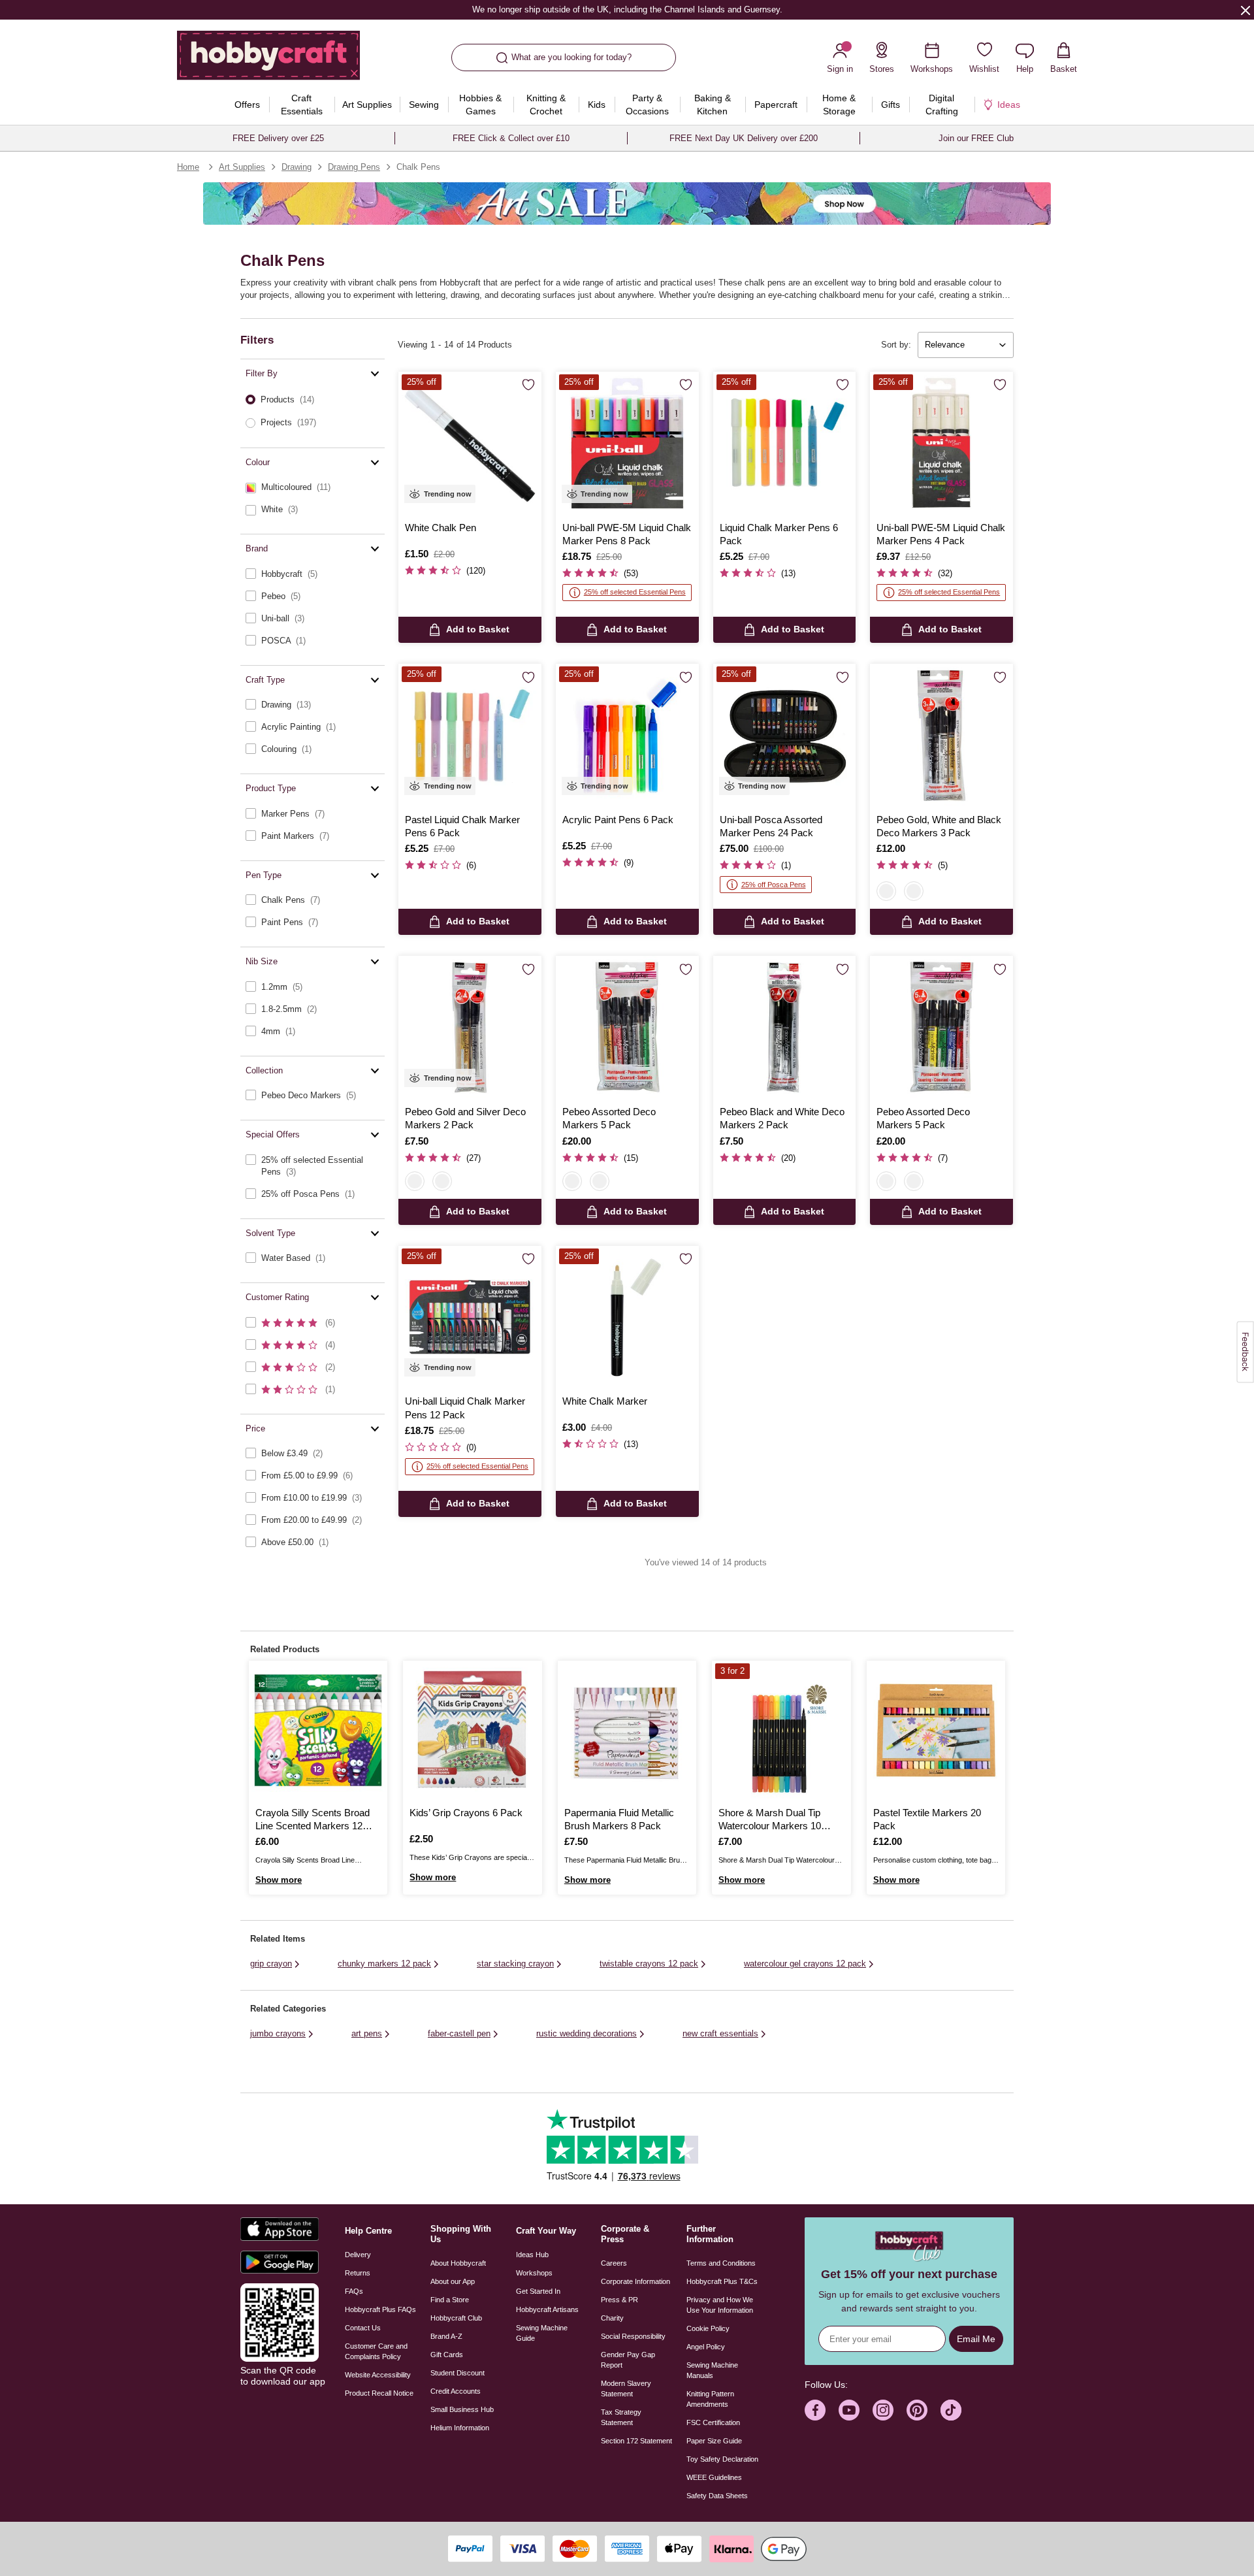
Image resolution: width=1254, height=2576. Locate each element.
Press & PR (619, 2300)
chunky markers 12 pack (384, 1964)
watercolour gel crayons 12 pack (805, 1964)
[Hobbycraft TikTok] (951, 2410)
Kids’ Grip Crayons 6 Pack (466, 1813)
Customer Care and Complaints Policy (376, 2351)
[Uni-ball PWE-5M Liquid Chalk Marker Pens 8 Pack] (627, 443)
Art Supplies (242, 167)
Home (188, 167)
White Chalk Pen (441, 528)
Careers (614, 2263)
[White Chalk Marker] (627, 1317)
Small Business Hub (462, 2409)
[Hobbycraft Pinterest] (917, 2410)
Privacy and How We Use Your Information (720, 2305)
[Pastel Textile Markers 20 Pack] (936, 1730)
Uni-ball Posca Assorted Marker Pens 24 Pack (771, 826)
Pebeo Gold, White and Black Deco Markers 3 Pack (939, 826)
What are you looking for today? (571, 57)
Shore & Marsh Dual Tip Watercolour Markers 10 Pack (770, 1820)
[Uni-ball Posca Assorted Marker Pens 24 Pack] (785, 735)
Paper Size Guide (714, 2441)
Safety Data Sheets (717, 2496)
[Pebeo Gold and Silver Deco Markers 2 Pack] (470, 1027)
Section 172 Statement (636, 2441)
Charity (612, 2318)
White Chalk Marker (605, 1401)
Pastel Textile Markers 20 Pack (927, 1819)
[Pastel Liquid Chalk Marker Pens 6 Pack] (470, 735)
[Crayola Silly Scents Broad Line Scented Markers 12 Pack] (318, 1730)
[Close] (1246, 10)
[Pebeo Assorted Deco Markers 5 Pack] (627, 1027)
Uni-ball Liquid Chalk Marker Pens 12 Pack (465, 1408)
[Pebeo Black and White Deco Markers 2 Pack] (785, 1027)
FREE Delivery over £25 (278, 138)
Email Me (976, 2339)
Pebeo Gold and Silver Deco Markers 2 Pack (465, 1118)
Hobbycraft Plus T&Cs (722, 2281)
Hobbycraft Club (456, 2318)
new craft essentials (720, 2033)
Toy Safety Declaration (722, 2459)
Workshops (534, 2273)
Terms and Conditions (721, 2263)
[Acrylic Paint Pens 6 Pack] (627, 735)
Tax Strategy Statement (621, 2417)
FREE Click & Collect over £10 (511, 138)
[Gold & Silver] (914, 891)
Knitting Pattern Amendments (710, 2399)
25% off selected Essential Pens (635, 592)
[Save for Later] (528, 385)
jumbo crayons (278, 2033)
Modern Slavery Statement (626, 2389)
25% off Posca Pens (774, 885)
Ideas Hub (532, 2255)
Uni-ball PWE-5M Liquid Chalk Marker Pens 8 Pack (627, 534)
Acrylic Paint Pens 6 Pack (618, 820)
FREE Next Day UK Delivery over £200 (744, 138)
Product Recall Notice (379, 2393)
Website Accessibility (378, 2375)
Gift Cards (447, 2355)
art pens (367, 2033)
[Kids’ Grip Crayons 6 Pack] (472, 1730)
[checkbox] (313, 487)
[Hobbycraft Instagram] (883, 2410)
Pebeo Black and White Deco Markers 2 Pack (782, 1118)
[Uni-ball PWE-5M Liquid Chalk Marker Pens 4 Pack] (941, 443)
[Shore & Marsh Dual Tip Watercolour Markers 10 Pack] (781, 1730)
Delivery (358, 2255)
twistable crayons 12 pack (649, 1964)
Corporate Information (635, 2281)
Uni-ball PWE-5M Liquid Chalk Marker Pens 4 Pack (941, 534)
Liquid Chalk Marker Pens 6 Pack (779, 534)
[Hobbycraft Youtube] (849, 2410)
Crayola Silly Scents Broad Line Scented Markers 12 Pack (313, 1820)
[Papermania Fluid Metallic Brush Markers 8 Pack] (627, 1730)
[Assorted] (886, 891)
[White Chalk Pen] (470, 443)
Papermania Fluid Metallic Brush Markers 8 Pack (619, 1819)
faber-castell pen (459, 2033)
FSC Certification (713, 2422)
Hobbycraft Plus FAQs (380, 2309)
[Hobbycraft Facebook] (815, 2410)
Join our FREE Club (976, 138)
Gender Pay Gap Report (628, 2360)
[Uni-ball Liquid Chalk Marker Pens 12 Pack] (470, 1317)
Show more (279, 1880)
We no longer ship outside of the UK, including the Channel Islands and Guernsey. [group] (627, 9)
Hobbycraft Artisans (547, 2309)
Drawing (297, 167)
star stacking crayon (515, 1964)
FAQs (354, 2291)
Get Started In (538, 2291)
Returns (358, 2273)
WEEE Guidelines (714, 2477)
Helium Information (460, 2428)
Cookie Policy (708, 2328)
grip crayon (271, 1964)
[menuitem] (248, 105)
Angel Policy (706, 2347)
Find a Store (450, 2300)
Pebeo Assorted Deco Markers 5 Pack (609, 1118)
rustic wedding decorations (587, 2033)
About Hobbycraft (458, 2263)
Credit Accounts (456, 2391)
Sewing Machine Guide (542, 2333)
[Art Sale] (627, 204)
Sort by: (896, 345)
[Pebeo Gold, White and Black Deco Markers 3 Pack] (941, 735)
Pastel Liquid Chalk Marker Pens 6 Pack (462, 826)
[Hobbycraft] (268, 60)
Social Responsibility (633, 2336)
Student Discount (458, 2373)
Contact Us (363, 2328)
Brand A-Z (446, 2336)
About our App (453, 2281)
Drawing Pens (354, 167)
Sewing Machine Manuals (712, 2370)
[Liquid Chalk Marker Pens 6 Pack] (785, 443)
